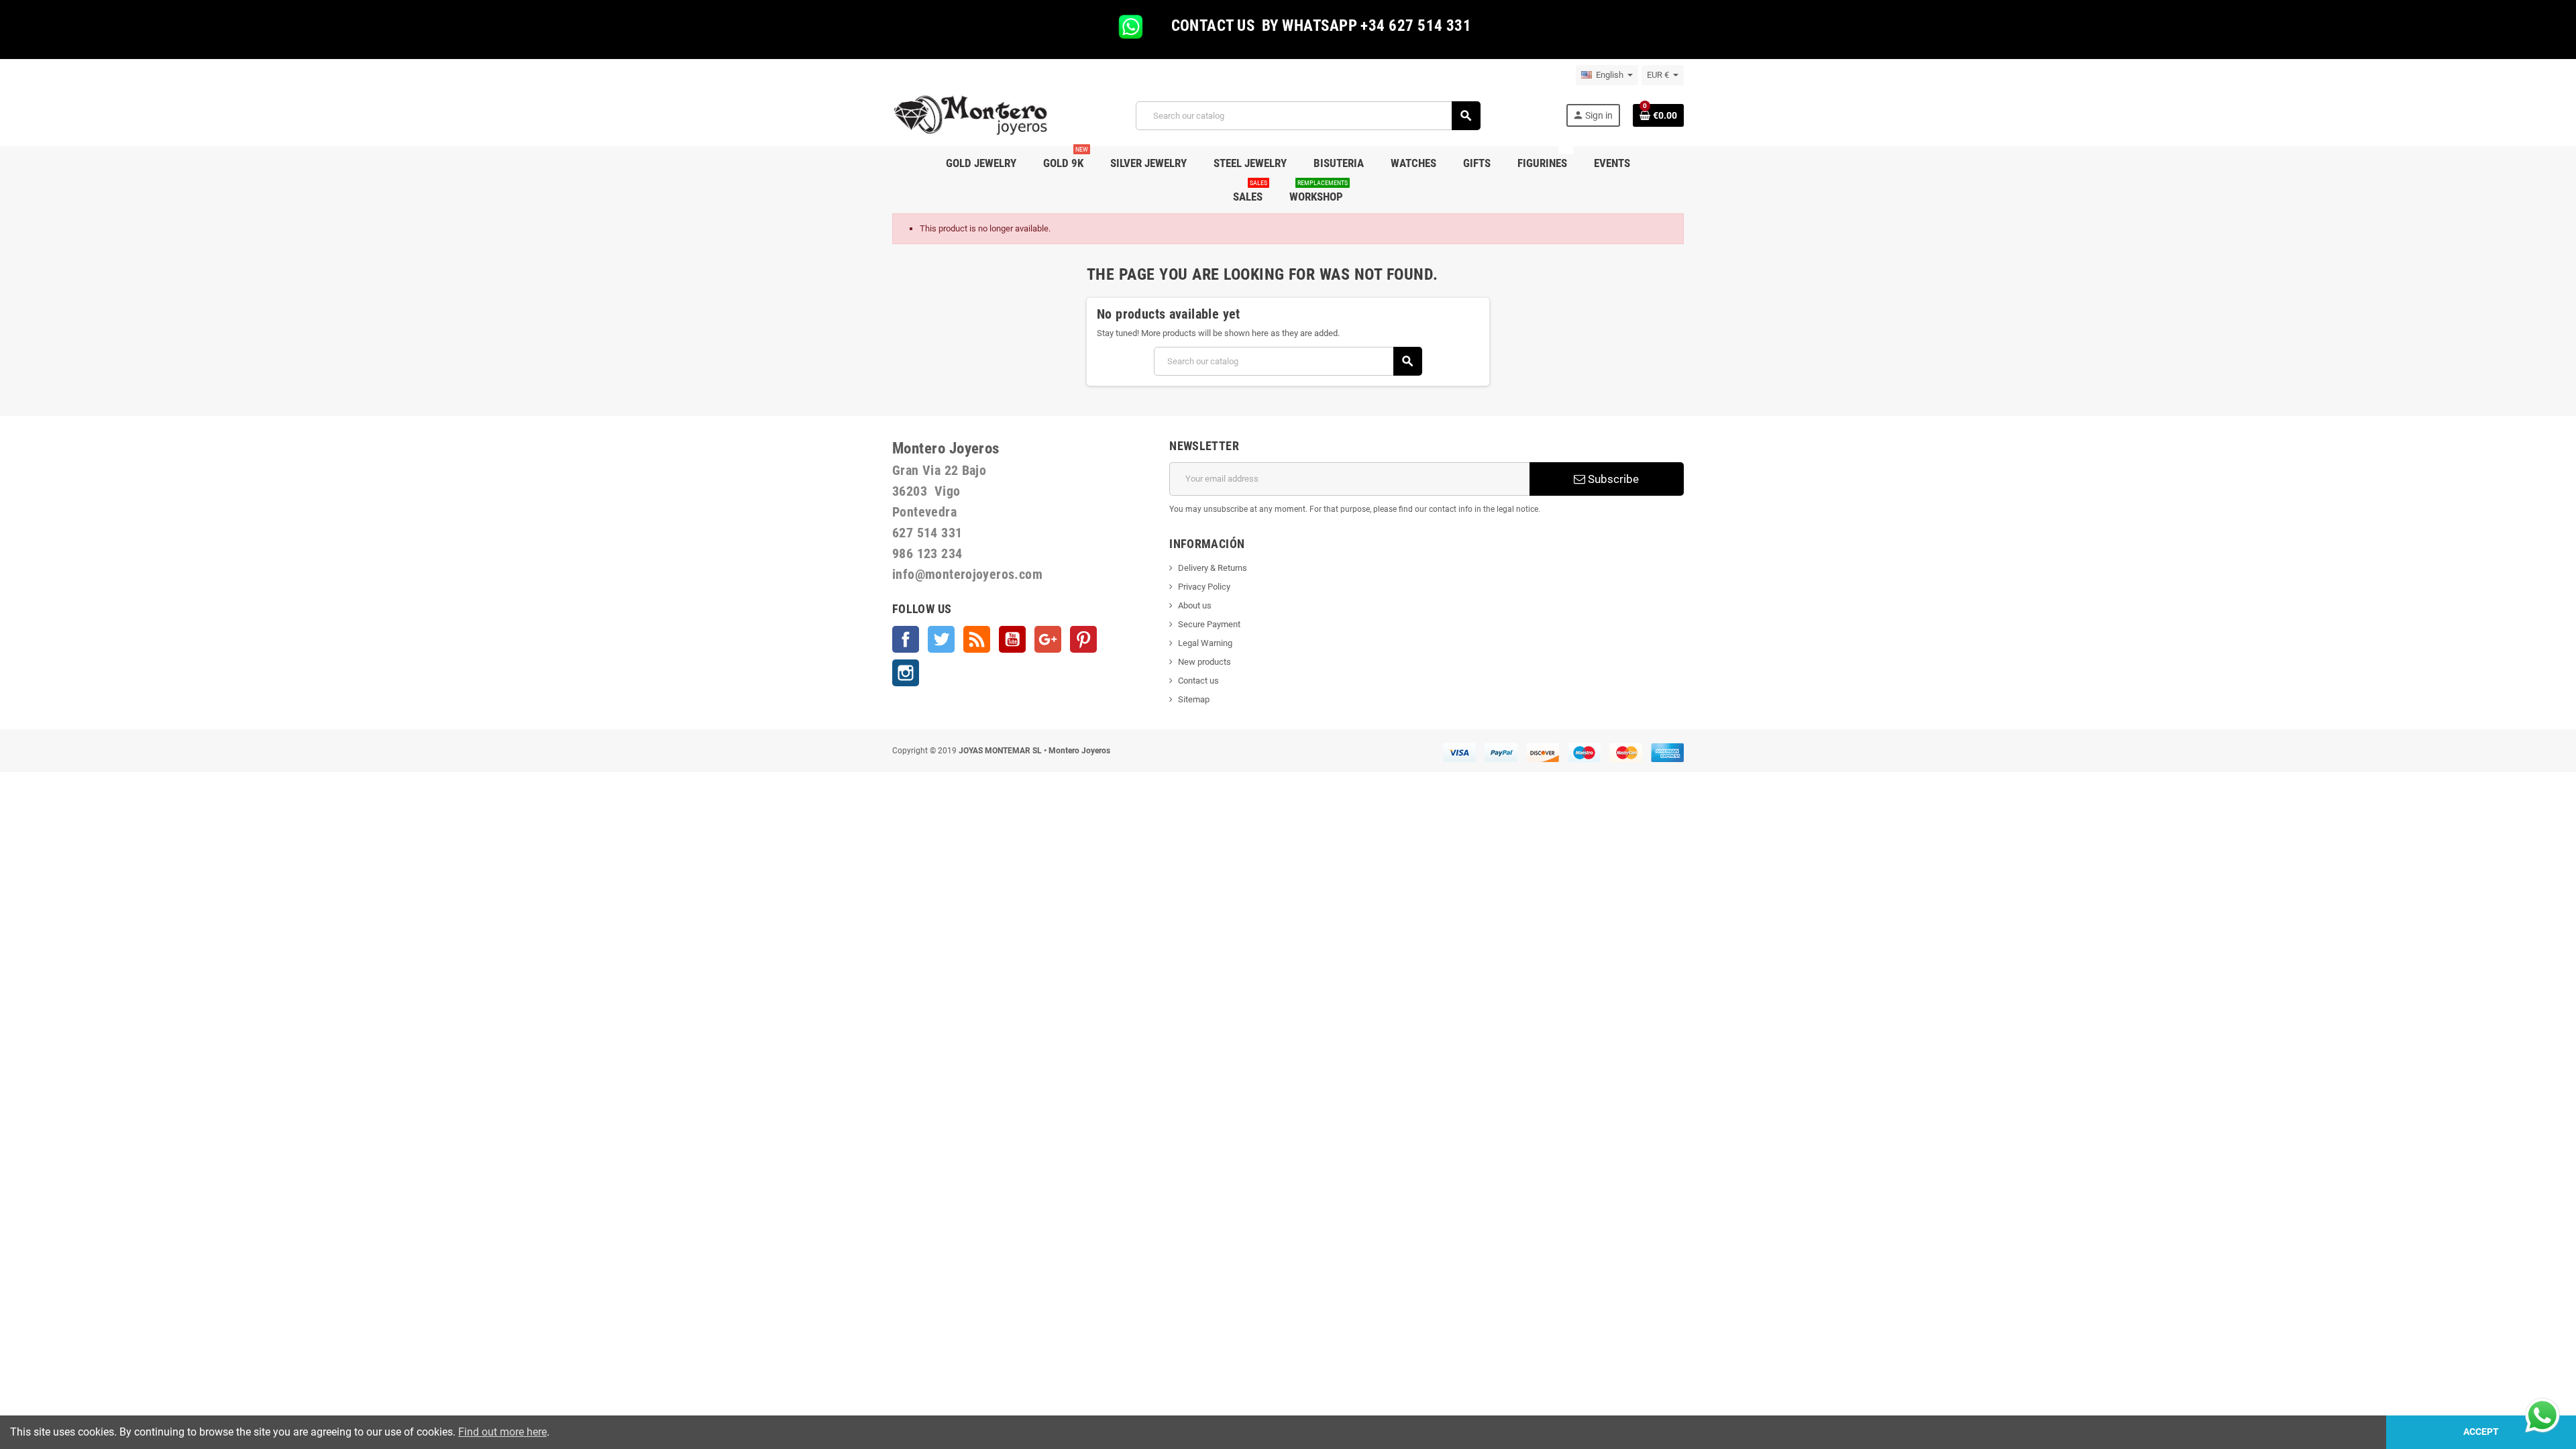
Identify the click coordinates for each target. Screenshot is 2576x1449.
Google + (1048, 639)
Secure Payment (1209, 624)
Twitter (941, 639)
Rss (977, 639)
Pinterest (1083, 639)
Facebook (906, 639)
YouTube (1012, 639)
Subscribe (1612, 479)
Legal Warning (1205, 643)
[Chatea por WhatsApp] (2542, 1414)
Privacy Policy (1204, 587)
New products (1204, 662)
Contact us (1198, 681)
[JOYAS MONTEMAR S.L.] (971, 115)
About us (1195, 605)
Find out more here (502, 1432)
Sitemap (1194, 699)
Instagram (906, 673)
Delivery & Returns (1213, 568)
